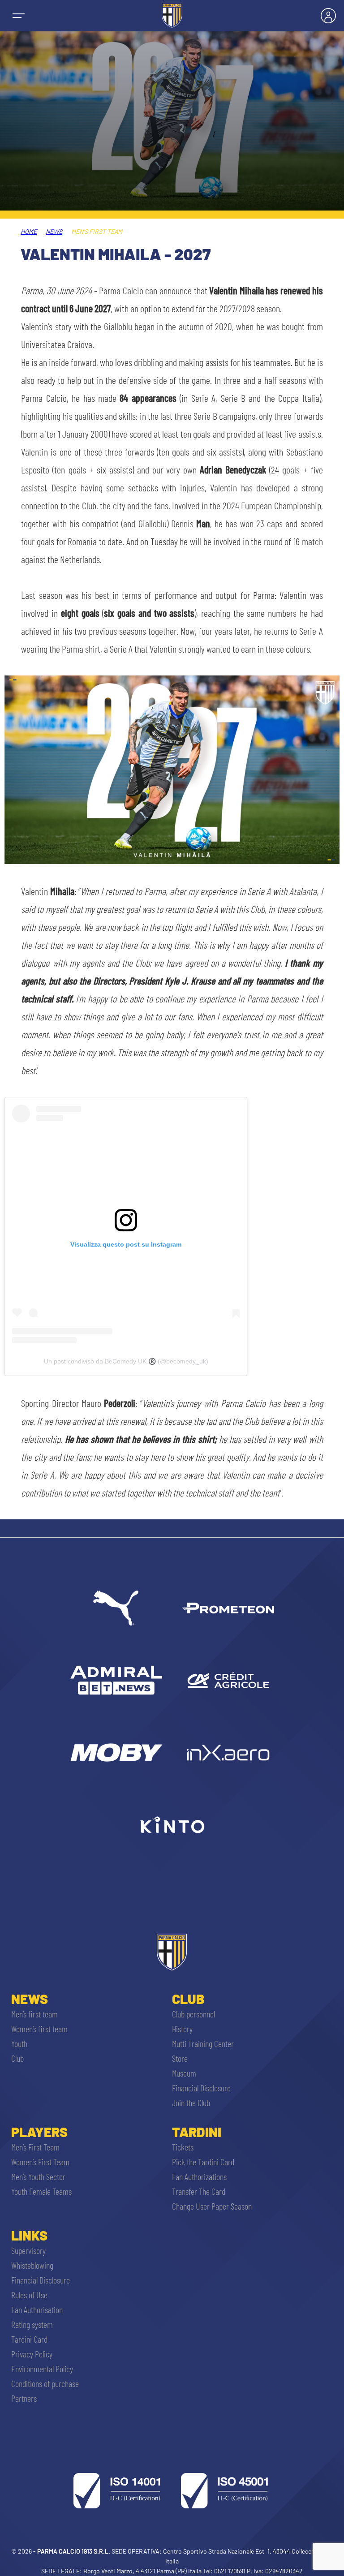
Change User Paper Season (212, 2206)
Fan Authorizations (199, 2176)
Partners (24, 2398)
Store (180, 2058)
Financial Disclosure (201, 2088)
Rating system (32, 2324)
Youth (19, 2043)
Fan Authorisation (37, 2309)
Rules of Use (29, 2295)
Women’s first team (39, 2029)
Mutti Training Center (203, 2043)
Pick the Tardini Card (203, 2162)
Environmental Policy (42, 2369)
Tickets (183, 2147)
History (182, 2029)
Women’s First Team (40, 2162)
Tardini (197, 2132)
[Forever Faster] (116, 1608)
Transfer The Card (199, 2191)
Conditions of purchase (45, 2383)
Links (29, 2235)
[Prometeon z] (228, 1608)
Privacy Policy (32, 2354)
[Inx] (228, 1752)
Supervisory (28, 2250)
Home (29, 231)
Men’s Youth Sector (38, 2176)
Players (39, 2132)
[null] (116, 1680)
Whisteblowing (32, 2265)
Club (17, 2058)
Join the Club (191, 2103)
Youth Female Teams (41, 2191)
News (54, 231)
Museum (184, 2073)
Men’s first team (34, 2014)
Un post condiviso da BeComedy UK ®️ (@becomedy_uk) (126, 1361)
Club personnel (193, 2014)
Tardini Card (29, 2339)
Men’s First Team (35, 2147)
